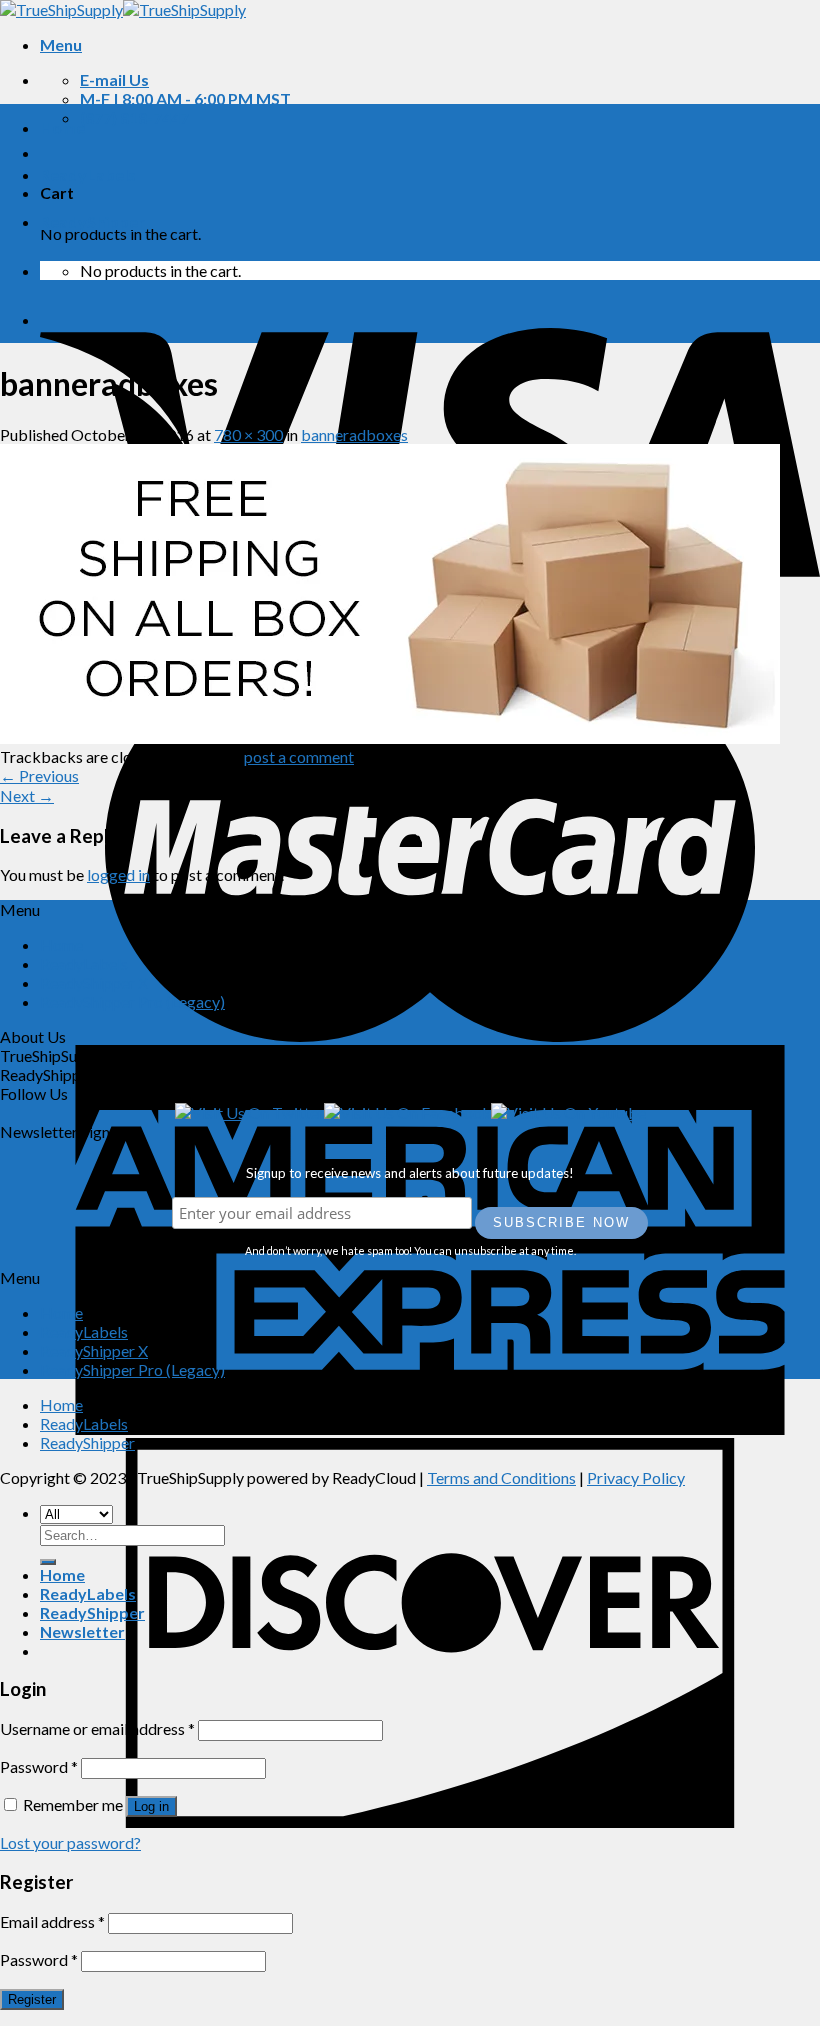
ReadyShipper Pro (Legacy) (132, 1001)
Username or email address (97, 1728)
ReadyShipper (92, 221)
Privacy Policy (636, 1477)
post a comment (299, 756)
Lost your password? (70, 1842)
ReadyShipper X (94, 982)
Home (62, 127)
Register (32, 1999)
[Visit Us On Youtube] (568, 1112)
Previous (39, 775)
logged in (118, 874)
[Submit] (48, 1562)
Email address (52, 1921)
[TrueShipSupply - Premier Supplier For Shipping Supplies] (123, 9)
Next (27, 795)
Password (39, 1766)
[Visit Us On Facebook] (407, 1112)
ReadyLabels (88, 174)
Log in (151, 1806)
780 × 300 (248, 434)
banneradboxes (354, 434)
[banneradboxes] (390, 737)
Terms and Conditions (501, 1477)
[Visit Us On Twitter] (249, 1112)
